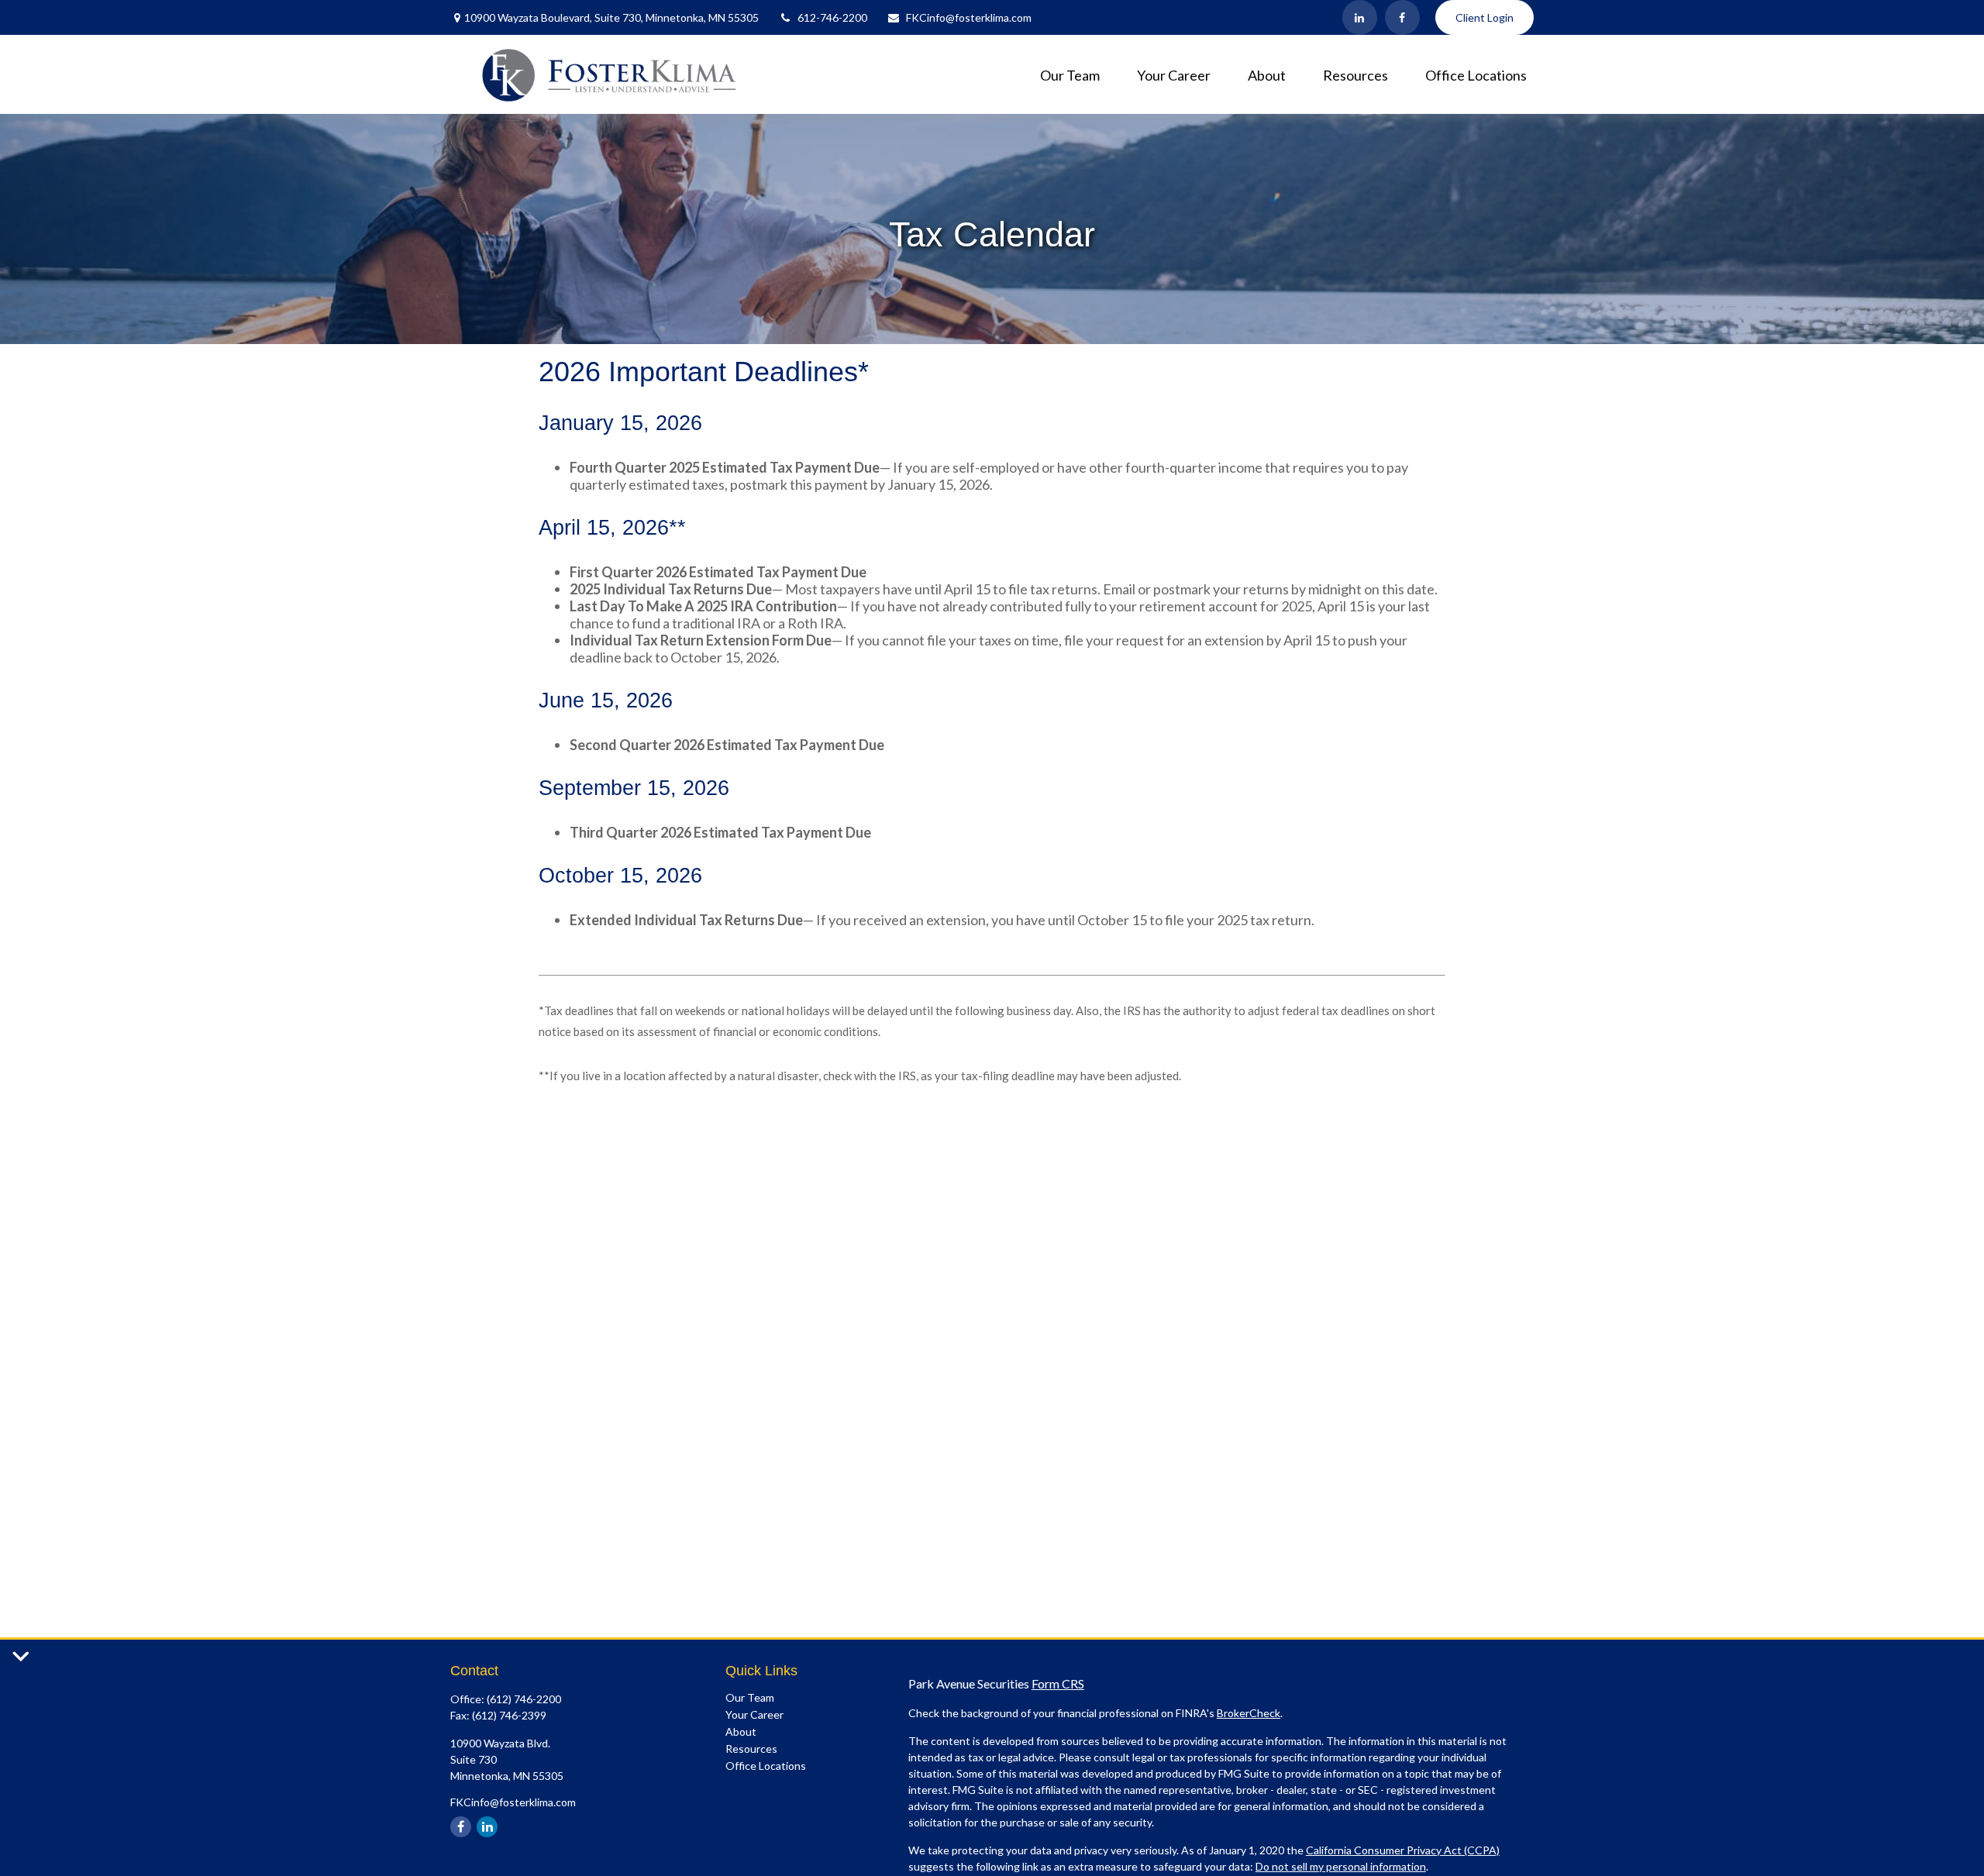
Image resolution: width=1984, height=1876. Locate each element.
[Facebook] (1402, 17)
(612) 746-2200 (524, 1699)
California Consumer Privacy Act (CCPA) (1403, 1850)
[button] (1070, 74)
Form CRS (1058, 1683)
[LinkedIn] (1360, 17)
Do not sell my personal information (1341, 1866)
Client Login (1485, 17)
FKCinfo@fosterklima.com (969, 17)
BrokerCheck (1249, 1713)
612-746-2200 (832, 17)
